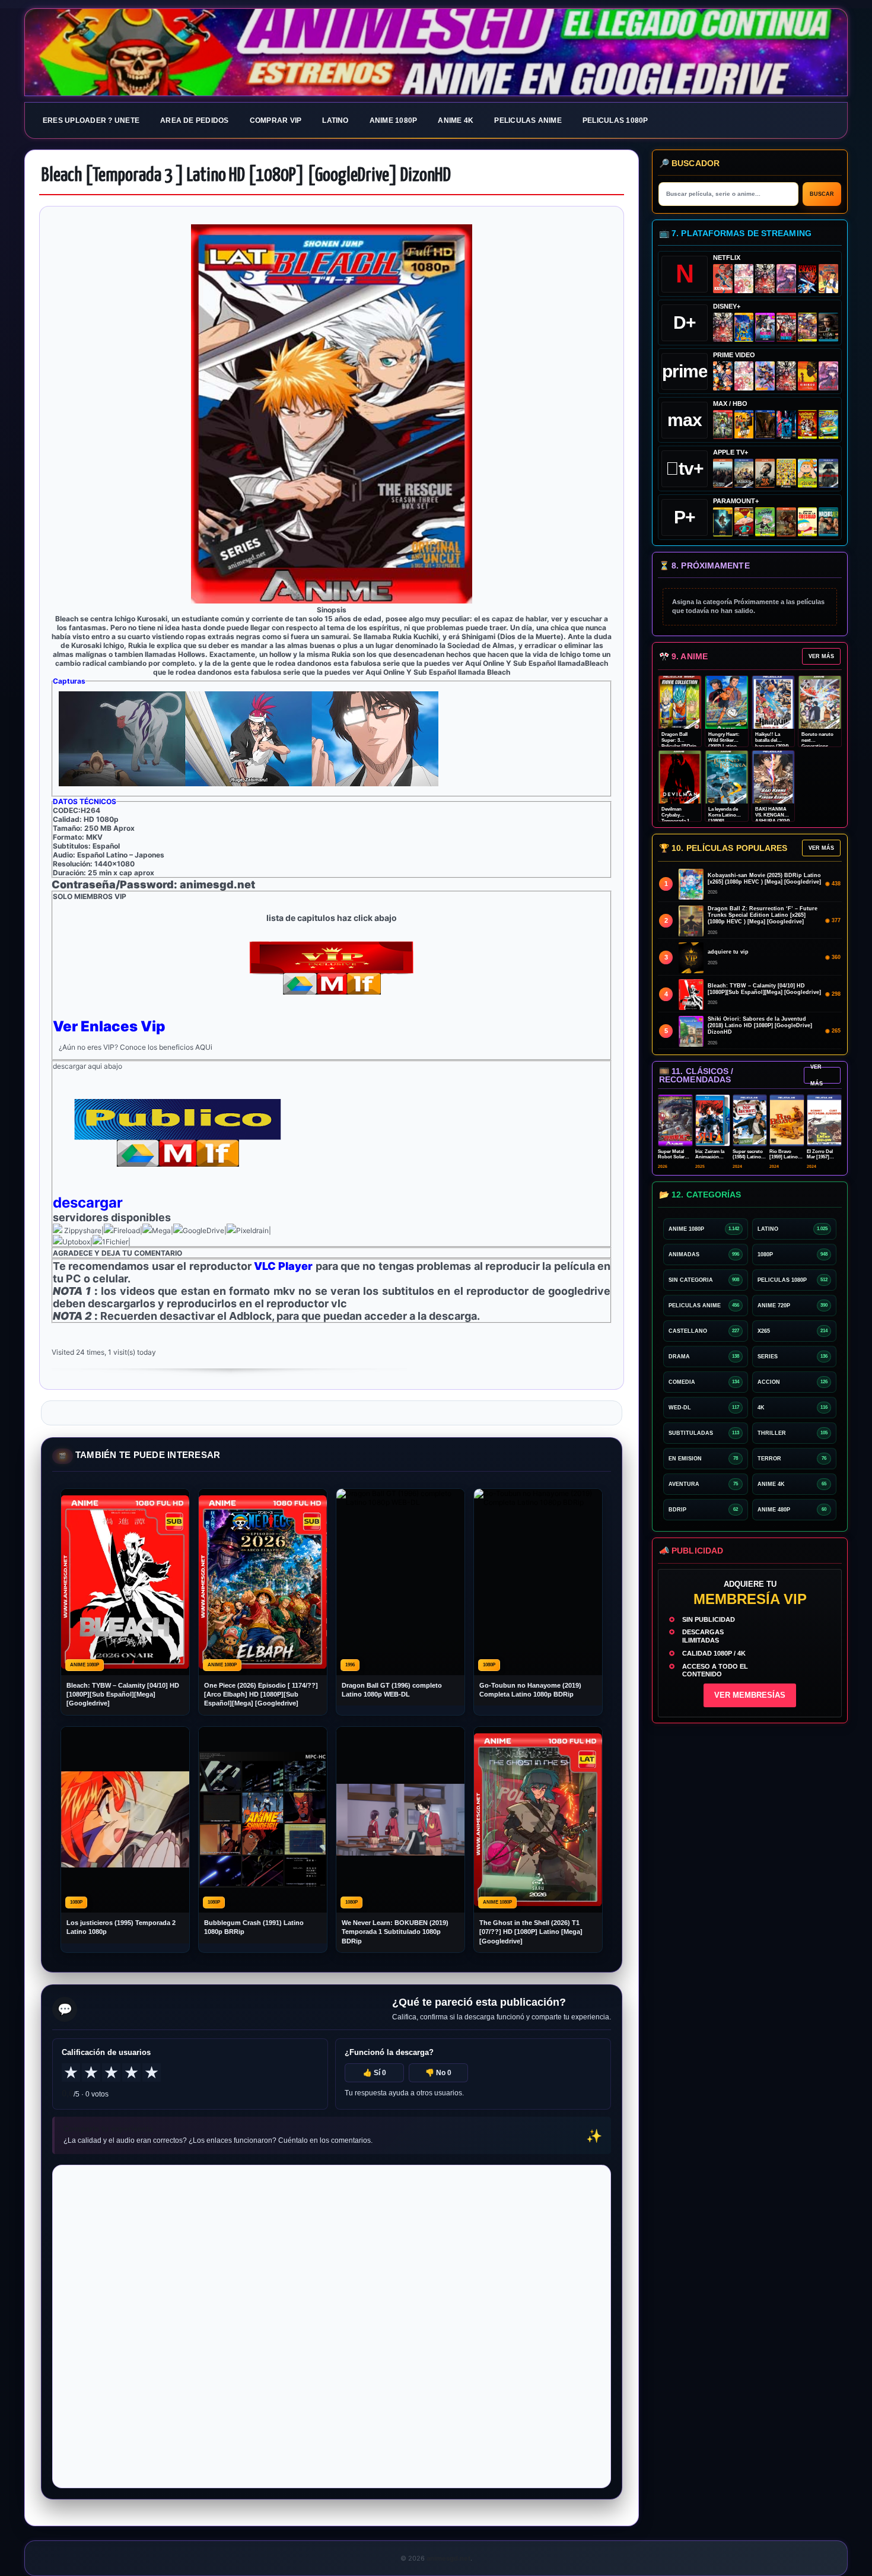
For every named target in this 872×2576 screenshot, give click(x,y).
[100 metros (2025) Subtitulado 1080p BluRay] (723, 279)
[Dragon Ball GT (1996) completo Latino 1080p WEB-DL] (723, 376)
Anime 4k (456, 120)
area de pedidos (195, 120)
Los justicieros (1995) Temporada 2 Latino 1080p (121, 1927)
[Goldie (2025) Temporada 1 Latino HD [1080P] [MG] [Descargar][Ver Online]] (808, 473)
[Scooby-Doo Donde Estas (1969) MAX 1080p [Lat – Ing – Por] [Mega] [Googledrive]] (828, 425)
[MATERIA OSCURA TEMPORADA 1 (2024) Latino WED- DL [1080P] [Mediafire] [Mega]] (723, 473)
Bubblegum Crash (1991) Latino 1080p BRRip (254, 1927)
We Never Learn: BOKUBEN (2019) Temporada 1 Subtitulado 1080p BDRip (395, 1932)
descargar (88, 1203)
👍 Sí (375, 2073)
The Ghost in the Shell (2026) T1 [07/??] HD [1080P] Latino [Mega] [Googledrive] (531, 1932)
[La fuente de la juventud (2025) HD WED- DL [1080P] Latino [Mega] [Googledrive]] (744, 473)
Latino (335, 120)
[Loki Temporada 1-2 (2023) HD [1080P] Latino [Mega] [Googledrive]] (828, 327)
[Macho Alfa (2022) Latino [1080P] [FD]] (828, 522)
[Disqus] (332, 2326)
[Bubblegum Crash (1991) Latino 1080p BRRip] (808, 279)
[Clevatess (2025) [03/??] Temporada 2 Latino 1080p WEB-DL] (765, 279)
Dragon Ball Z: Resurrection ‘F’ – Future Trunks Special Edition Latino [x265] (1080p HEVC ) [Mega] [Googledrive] (763, 915)
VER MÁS (821, 656)
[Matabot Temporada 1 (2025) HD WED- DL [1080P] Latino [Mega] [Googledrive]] (765, 473)
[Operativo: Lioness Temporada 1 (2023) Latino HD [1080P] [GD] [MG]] (786, 522)
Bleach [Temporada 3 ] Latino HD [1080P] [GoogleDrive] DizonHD (246, 176)
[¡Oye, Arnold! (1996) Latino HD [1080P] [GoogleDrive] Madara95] (744, 522)
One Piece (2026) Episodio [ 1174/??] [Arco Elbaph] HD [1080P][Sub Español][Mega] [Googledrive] (261, 1694)
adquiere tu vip (728, 952)
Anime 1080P (394, 120)
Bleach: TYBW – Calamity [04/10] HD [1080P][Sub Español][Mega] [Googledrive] (123, 1694)
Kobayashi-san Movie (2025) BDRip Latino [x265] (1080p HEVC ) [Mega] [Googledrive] (764, 879)
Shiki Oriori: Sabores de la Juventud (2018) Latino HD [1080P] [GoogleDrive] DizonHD (760, 1025)
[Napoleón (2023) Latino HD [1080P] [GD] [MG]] (828, 473)
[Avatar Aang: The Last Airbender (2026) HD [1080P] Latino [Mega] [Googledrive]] (723, 522)
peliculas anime (528, 120)
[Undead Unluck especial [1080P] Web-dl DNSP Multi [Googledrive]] (765, 327)
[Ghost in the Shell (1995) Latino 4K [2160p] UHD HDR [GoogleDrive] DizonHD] (786, 425)
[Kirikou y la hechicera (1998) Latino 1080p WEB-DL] (808, 376)
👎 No (438, 2073)
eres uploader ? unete (91, 120)
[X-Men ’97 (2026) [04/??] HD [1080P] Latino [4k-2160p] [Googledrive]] (744, 327)
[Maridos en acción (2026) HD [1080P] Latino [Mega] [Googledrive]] (744, 425)
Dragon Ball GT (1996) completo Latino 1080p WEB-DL (392, 1690)
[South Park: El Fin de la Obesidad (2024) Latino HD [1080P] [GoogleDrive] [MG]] (808, 522)
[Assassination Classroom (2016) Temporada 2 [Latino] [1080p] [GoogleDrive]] (723, 425)
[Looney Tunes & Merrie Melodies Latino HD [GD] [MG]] (808, 425)
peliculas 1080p (615, 120)
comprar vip (276, 120)
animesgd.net (436, 53)
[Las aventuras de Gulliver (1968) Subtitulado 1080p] (828, 279)
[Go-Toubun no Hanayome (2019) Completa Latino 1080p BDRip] (744, 279)
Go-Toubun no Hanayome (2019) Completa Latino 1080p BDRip (530, 1690)
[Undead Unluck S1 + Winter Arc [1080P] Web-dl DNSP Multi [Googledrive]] (786, 327)
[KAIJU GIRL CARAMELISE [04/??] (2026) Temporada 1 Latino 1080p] (786, 279)
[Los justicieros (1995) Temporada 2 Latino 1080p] (765, 376)
